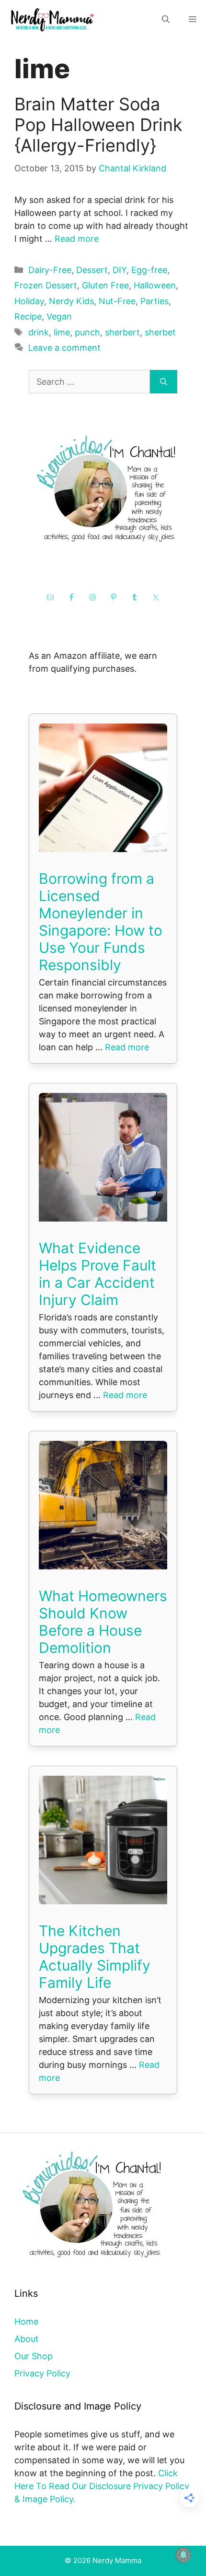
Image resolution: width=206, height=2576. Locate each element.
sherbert (122, 332)
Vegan (59, 316)
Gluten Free (105, 285)
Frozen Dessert (46, 285)
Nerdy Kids (71, 301)
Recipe (28, 316)
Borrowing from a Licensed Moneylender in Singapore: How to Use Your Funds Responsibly (101, 922)
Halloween (155, 285)
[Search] (164, 382)
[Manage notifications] (183, 2555)
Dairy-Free (50, 270)
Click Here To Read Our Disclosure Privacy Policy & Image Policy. (102, 2486)
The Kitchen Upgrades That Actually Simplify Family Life (95, 1957)
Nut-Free (117, 301)
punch (87, 332)
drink (39, 332)
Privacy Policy (42, 2373)
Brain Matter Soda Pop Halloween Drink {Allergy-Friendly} (98, 125)
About (27, 2339)
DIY (120, 270)
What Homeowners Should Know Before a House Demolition (103, 1622)
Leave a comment (64, 348)
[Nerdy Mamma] (53, 19)
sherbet (160, 332)
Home (26, 2321)
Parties (154, 301)
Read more (77, 239)
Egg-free (149, 270)
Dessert (92, 270)
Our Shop (34, 2356)
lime (62, 332)
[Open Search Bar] (166, 19)
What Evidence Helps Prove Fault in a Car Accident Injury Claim (97, 1274)
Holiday (29, 301)
